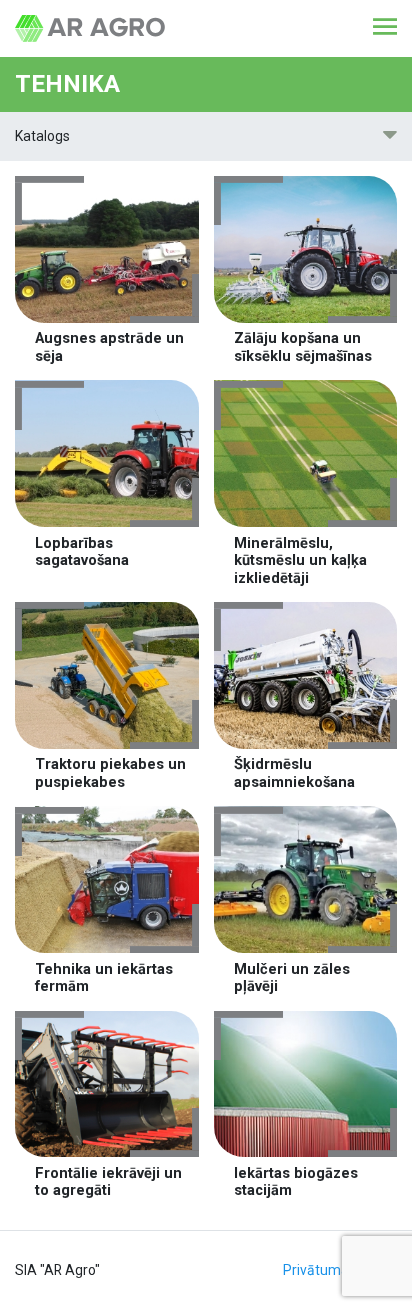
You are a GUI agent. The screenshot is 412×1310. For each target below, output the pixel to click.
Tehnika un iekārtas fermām (104, 978)
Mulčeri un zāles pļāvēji (292, 978)
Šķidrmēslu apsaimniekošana (294, 773)
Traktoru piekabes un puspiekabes (110, 773)
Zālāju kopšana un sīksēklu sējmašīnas (303, 347)
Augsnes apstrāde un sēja (109, 347)
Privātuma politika (340, 1270)
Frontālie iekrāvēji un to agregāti (108, 1182)
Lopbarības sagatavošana (82, 552)
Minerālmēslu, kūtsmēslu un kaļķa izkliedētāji (300, 561)
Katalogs (42, 136)
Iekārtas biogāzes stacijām (296, 1182)
